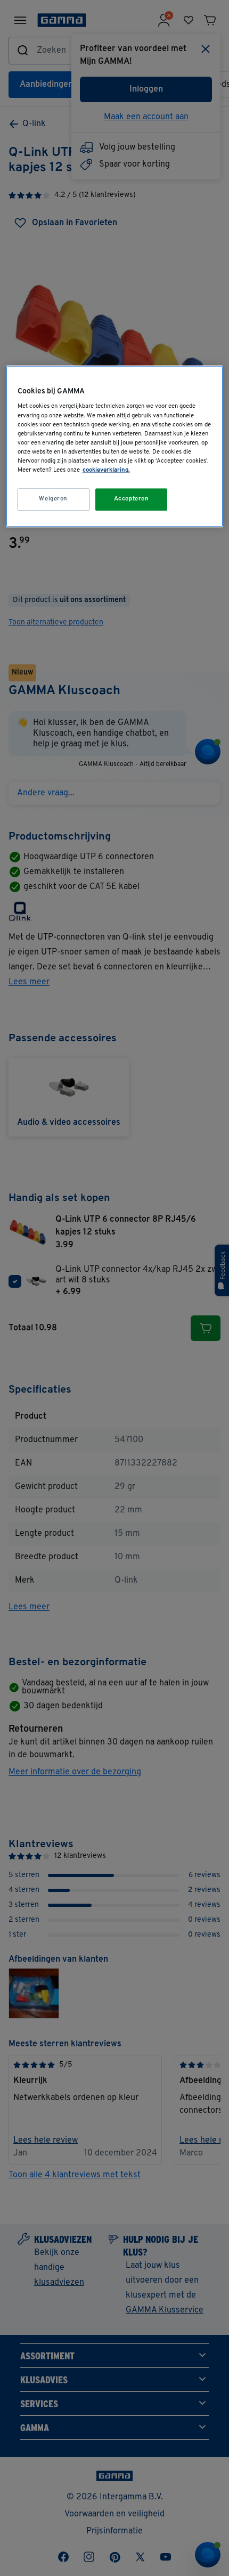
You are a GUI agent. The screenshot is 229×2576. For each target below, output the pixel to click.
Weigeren (53, 499)
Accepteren (132, 499)
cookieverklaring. (106, 470)
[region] (115, 446)
